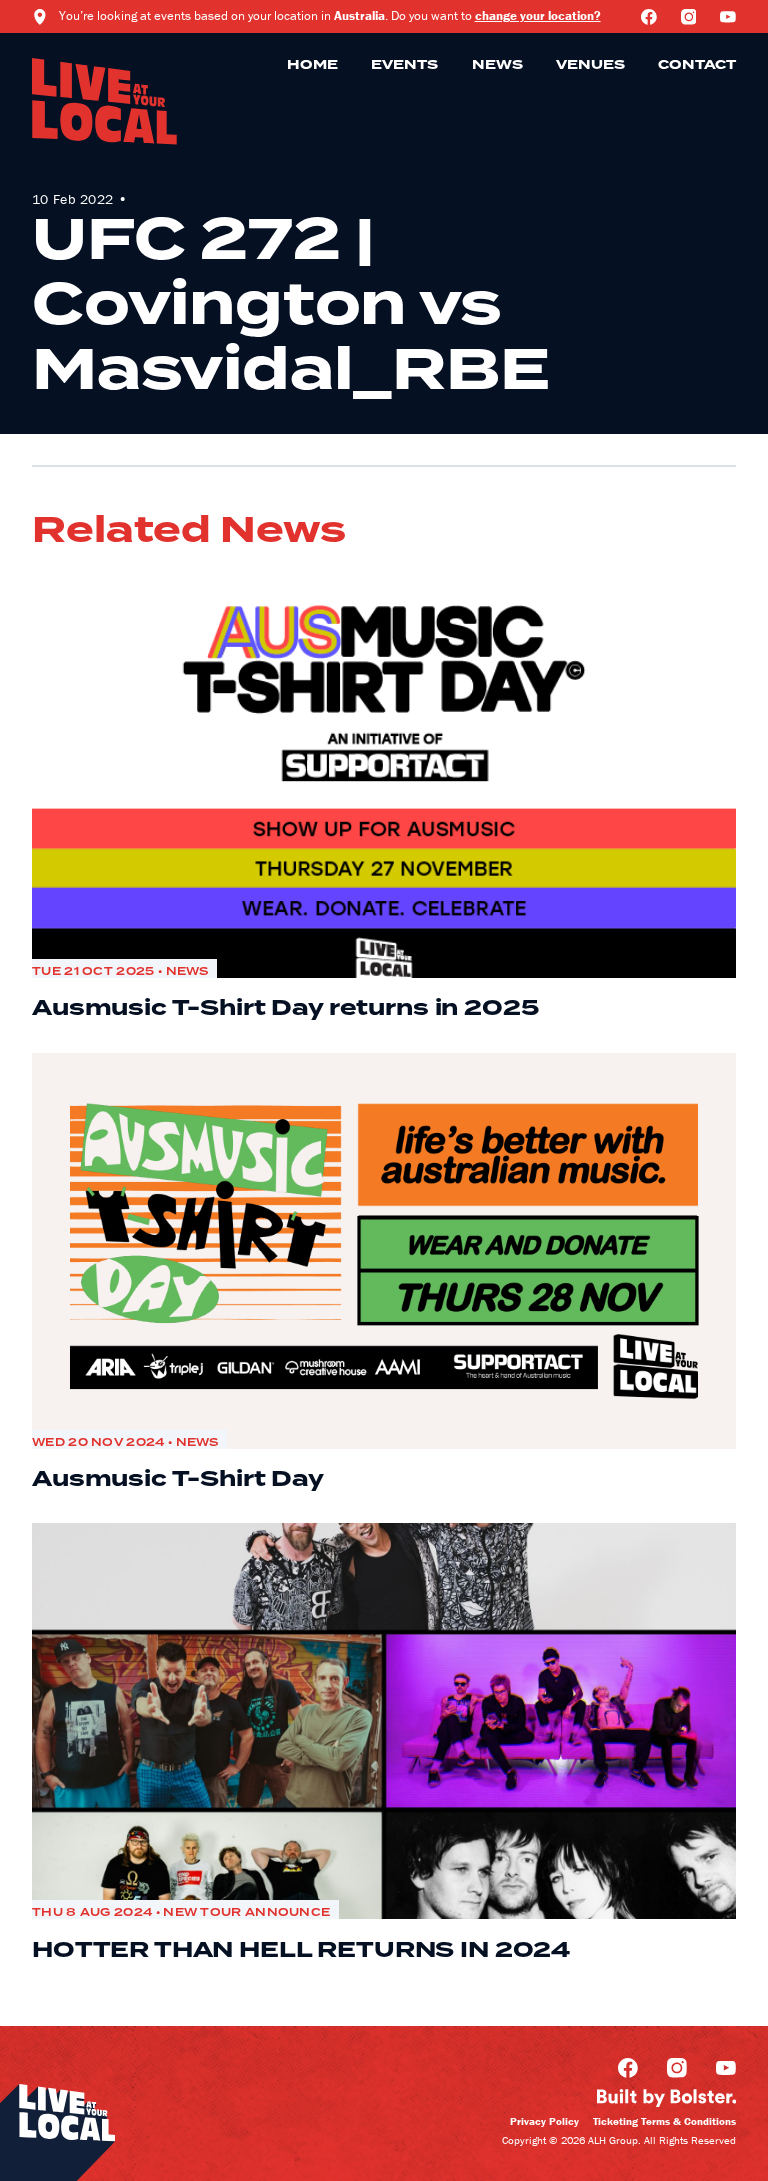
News (497, 65)
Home (312, 65)
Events (404, 65)
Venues (590, 65)
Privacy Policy (544, 2121)
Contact (697, 65)
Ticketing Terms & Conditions (664, 2121)
